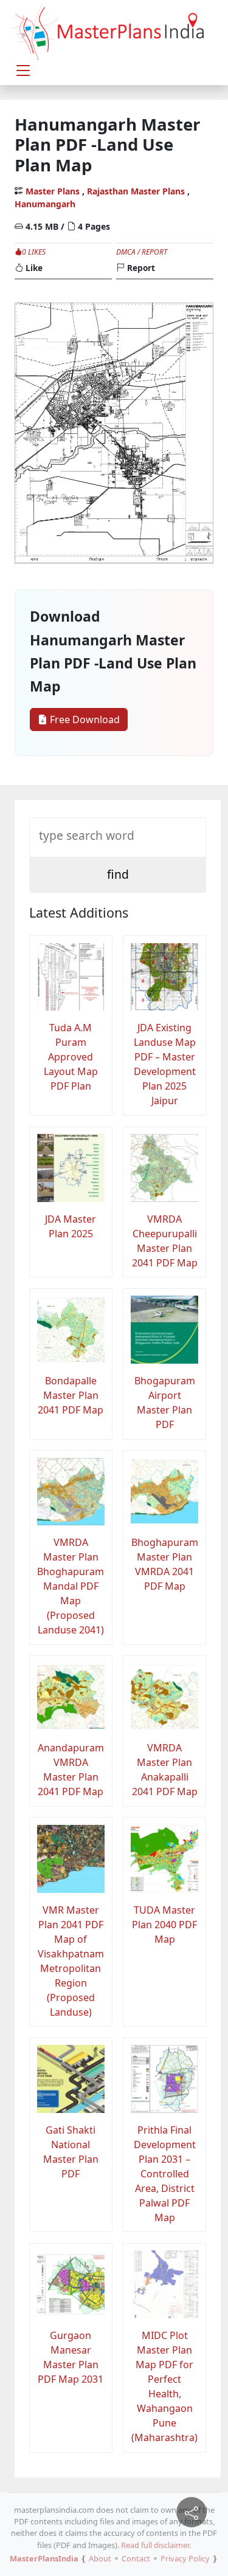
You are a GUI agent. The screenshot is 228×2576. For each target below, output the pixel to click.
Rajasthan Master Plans (136, 191)
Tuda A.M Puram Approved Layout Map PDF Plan (71, 1057)
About (100, 2558)
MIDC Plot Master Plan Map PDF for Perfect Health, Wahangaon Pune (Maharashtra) (164, 2386)
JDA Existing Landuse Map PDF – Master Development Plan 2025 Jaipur (165, 1064)
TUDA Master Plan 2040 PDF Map (164, 1925)
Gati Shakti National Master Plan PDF (71, 2152)
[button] (23, 70)
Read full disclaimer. (156, 2545)
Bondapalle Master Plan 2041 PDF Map (71, 1395)
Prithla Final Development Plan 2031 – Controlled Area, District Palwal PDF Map (165, 2174)
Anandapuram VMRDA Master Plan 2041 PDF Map (71, 1770)
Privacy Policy (185, 2558)
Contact (136, 2558)
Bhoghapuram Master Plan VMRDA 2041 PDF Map (165, 1564)
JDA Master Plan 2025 (71, 1226)
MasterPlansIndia (44, 2558)
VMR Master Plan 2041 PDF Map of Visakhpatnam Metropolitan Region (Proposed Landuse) (71, 1961)
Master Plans (53, 191)
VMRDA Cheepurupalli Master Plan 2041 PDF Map (165, 1241)
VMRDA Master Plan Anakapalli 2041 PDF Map (165, 1770)
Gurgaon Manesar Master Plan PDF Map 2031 (71, 2357)
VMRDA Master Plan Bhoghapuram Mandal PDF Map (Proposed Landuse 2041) (71, 1586)
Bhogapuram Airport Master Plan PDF (165, 1403)
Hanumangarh (45, 204)
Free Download (84, 720)
